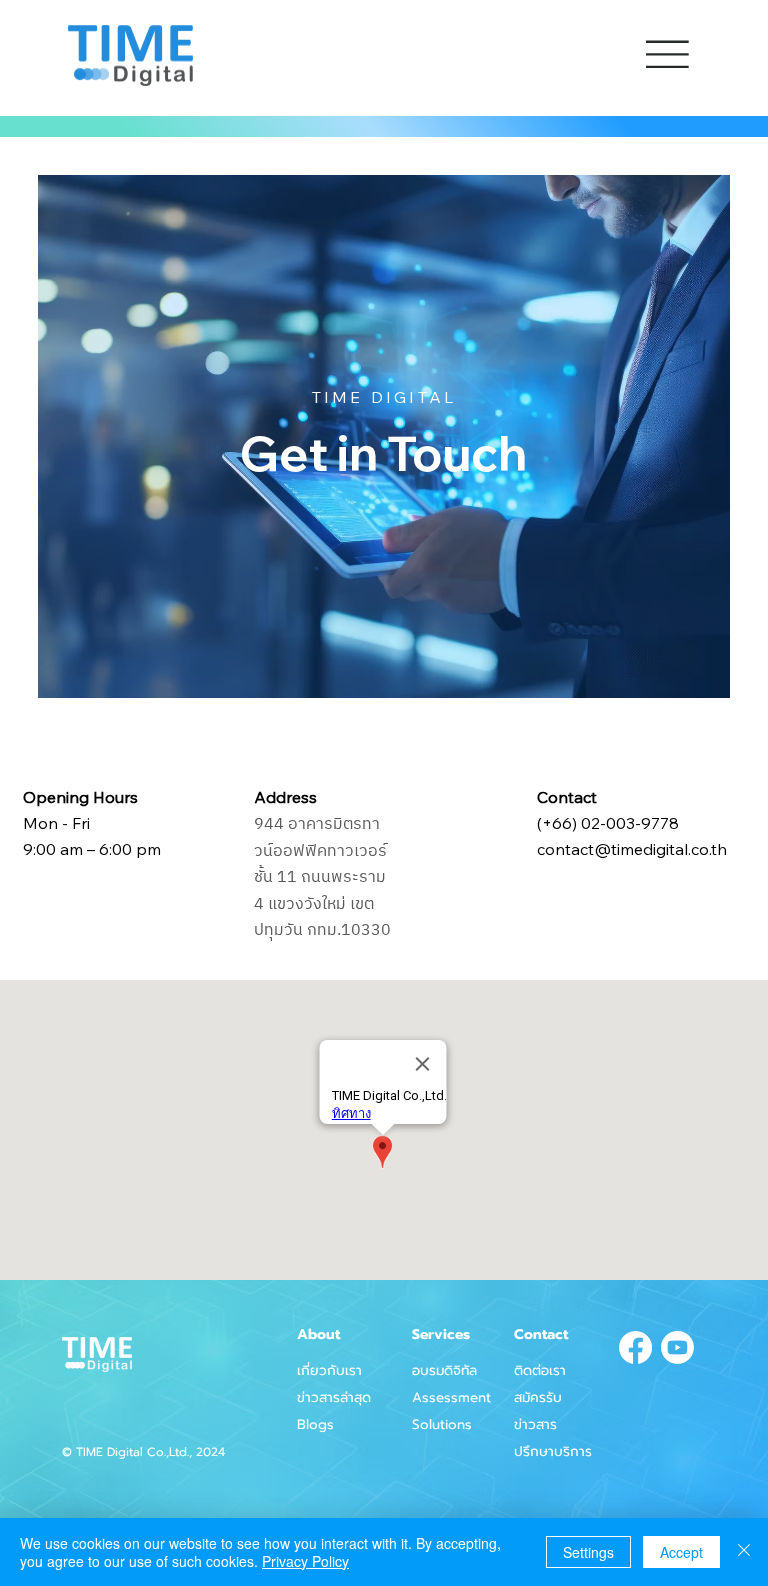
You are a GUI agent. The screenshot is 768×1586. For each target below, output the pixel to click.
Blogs (315, 1424)
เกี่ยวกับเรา (329, 1370)
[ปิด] (744, 1552)
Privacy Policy (305, 1561)
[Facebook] (635, 1347)
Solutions (442, 1424)
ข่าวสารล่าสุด (334, 1397)
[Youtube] (677, 1347)
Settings (588, 1552)
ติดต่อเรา (540, 1370)
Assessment (451, 1397)
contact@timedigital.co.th (632, 849)
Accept (681, 1552)
